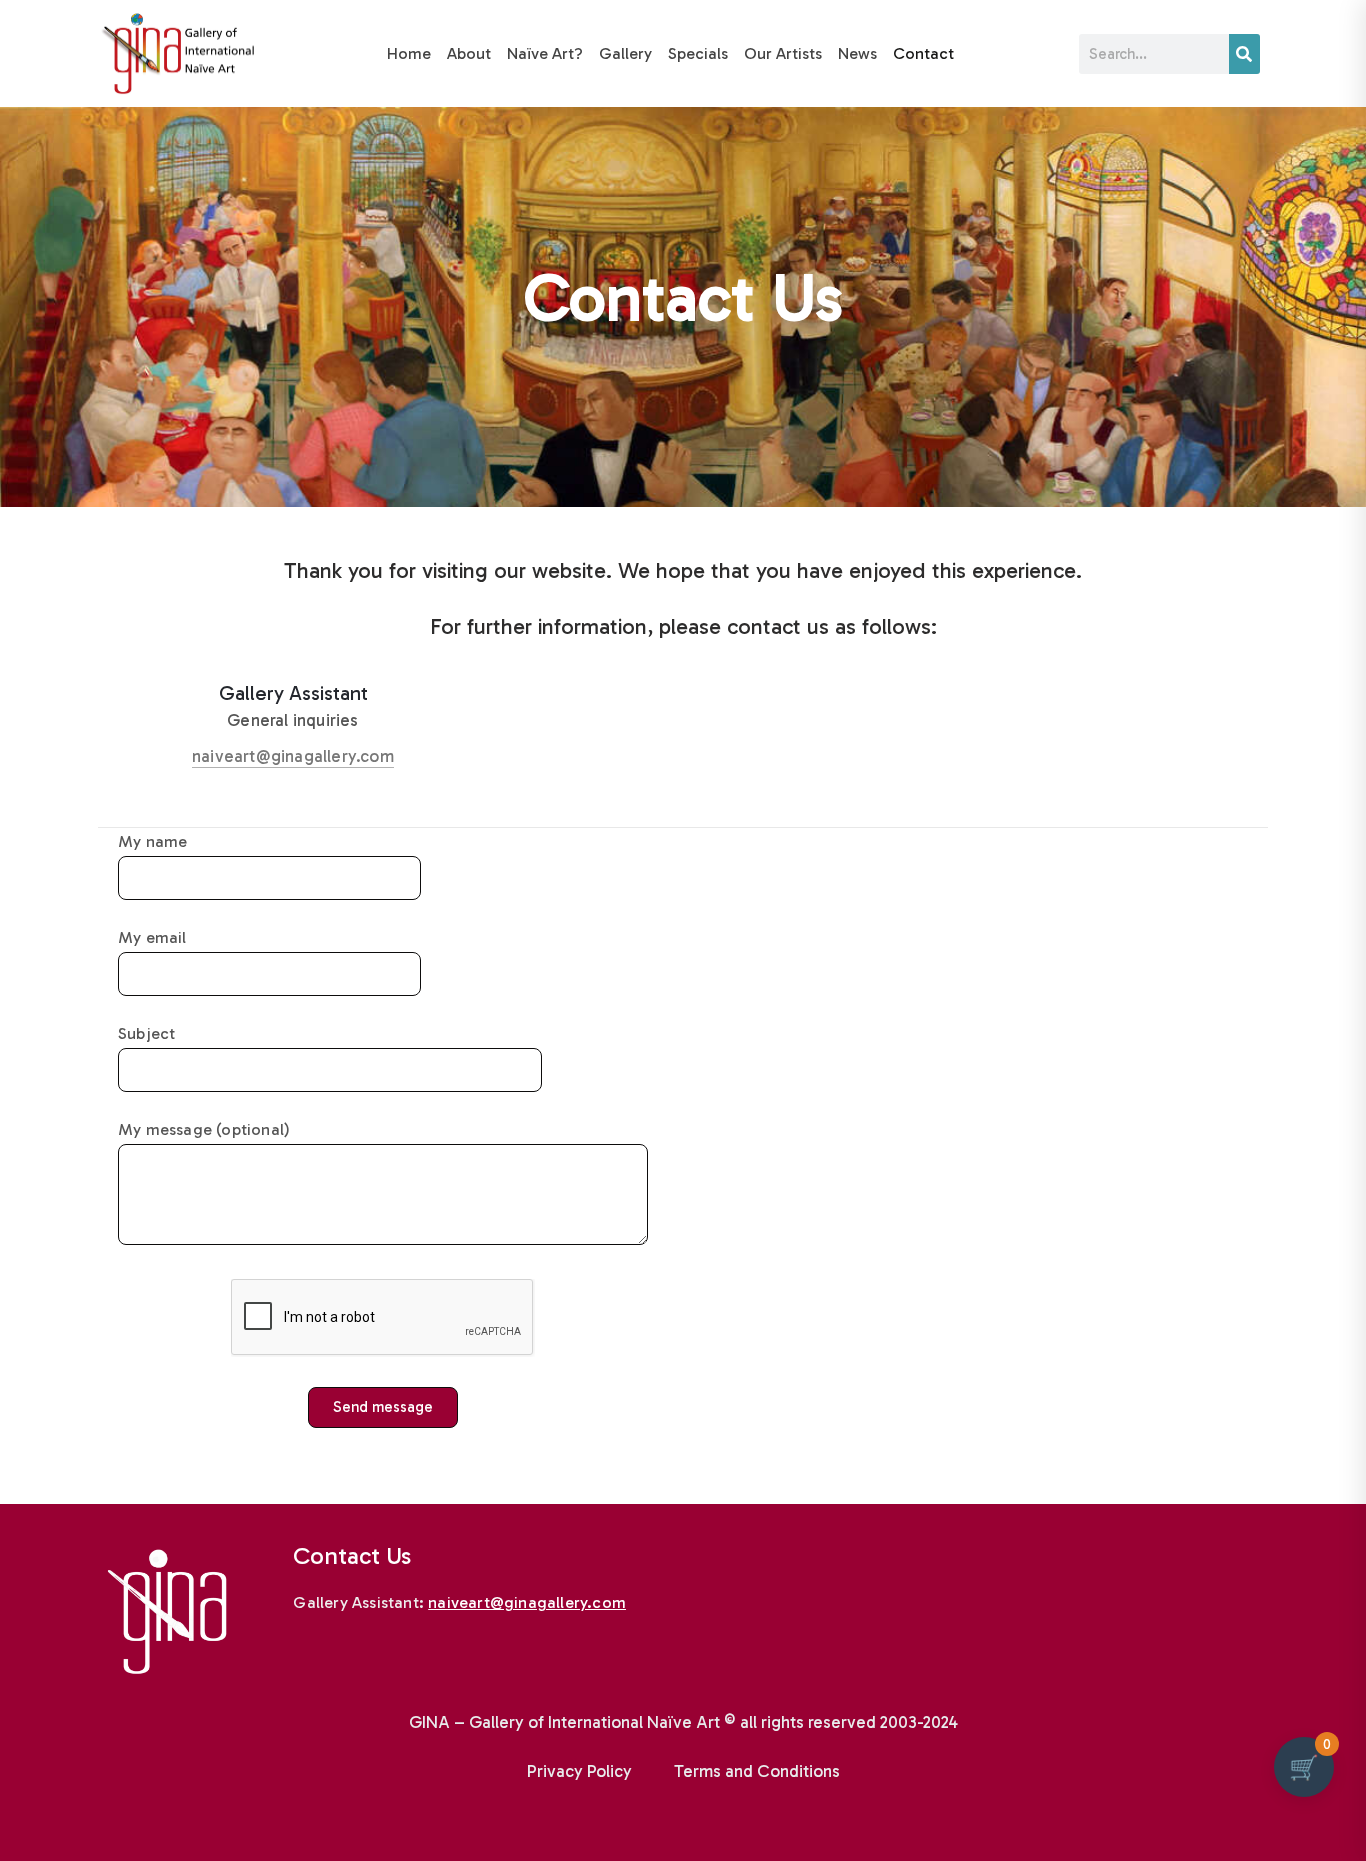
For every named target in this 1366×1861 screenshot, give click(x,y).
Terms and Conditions (757, 1771)
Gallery (625, 53)
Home (409, 53)
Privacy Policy (579, 1771)
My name (152, 841)
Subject (146, 1033)
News (857, 53)
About (469, 53)
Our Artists (783, 53)
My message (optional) (204, 1129)
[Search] (1244, 54)
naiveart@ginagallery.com (293, 756)
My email (152, 937)
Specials (698, 53)
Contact (923, 53)
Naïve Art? (545, 53)
